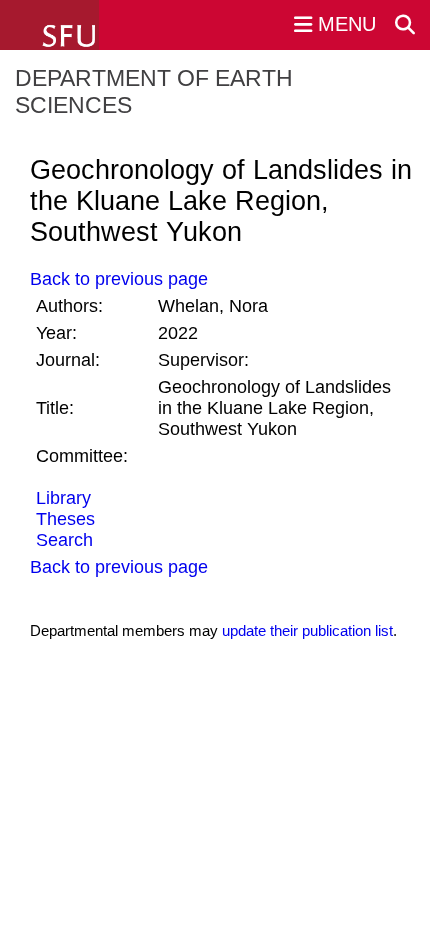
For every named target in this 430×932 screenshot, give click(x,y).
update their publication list (307, 630)
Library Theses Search (65, 519)
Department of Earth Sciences (154, 91)
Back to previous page (119, 279)
